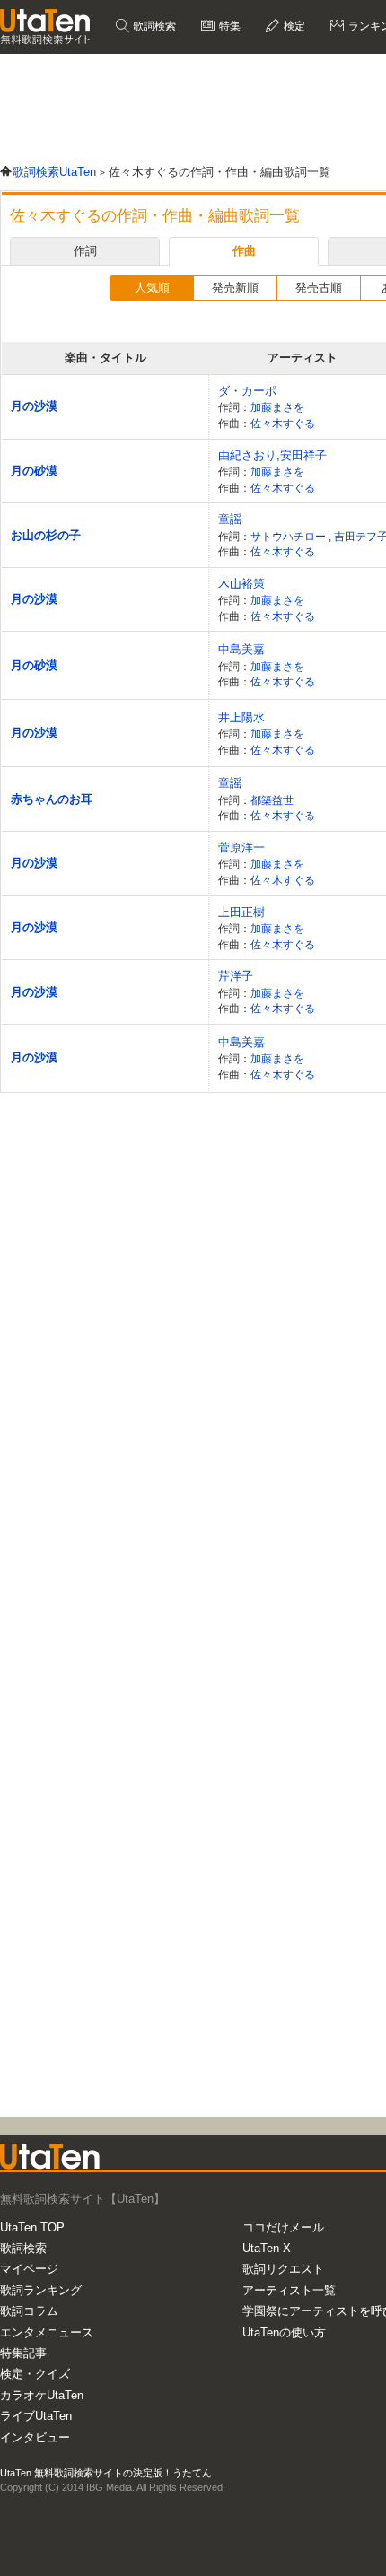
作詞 (85, 251)
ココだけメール (283, 2227)
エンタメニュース (47, 2332)
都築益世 (272, 800)
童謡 (230, 519)
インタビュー (35, 2437)
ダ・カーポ (247, 391)
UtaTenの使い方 (284, 2332)
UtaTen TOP (32, 2227)
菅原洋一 (241, 847)
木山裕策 (241, 584)
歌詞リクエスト (283, 2269)
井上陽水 (241, 717)
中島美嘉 (241, 649)
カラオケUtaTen (42, 2395)
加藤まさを (277, 407)
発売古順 (319, 288)
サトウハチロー (289, 536)
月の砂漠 (34, 471)
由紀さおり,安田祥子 (272, 455)
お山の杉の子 (46, 535)
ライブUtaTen (36, 2416)
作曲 (244, 251)
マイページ (29, 2269)
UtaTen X (267, 2248)
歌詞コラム (29, 2311)
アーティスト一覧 (289, 2290)
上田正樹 (241, 912)
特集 (228, 26)
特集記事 (23, 2353)
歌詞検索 (153, 26)
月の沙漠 (34, 406)
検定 (293, 26)
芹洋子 (236, 976)
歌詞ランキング (41, 2290)
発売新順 (235, 288)
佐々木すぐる (283, 423)
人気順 (152, 288)
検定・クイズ (35, 2374)
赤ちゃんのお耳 (52, 799)
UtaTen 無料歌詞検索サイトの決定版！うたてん (106, 2473)
